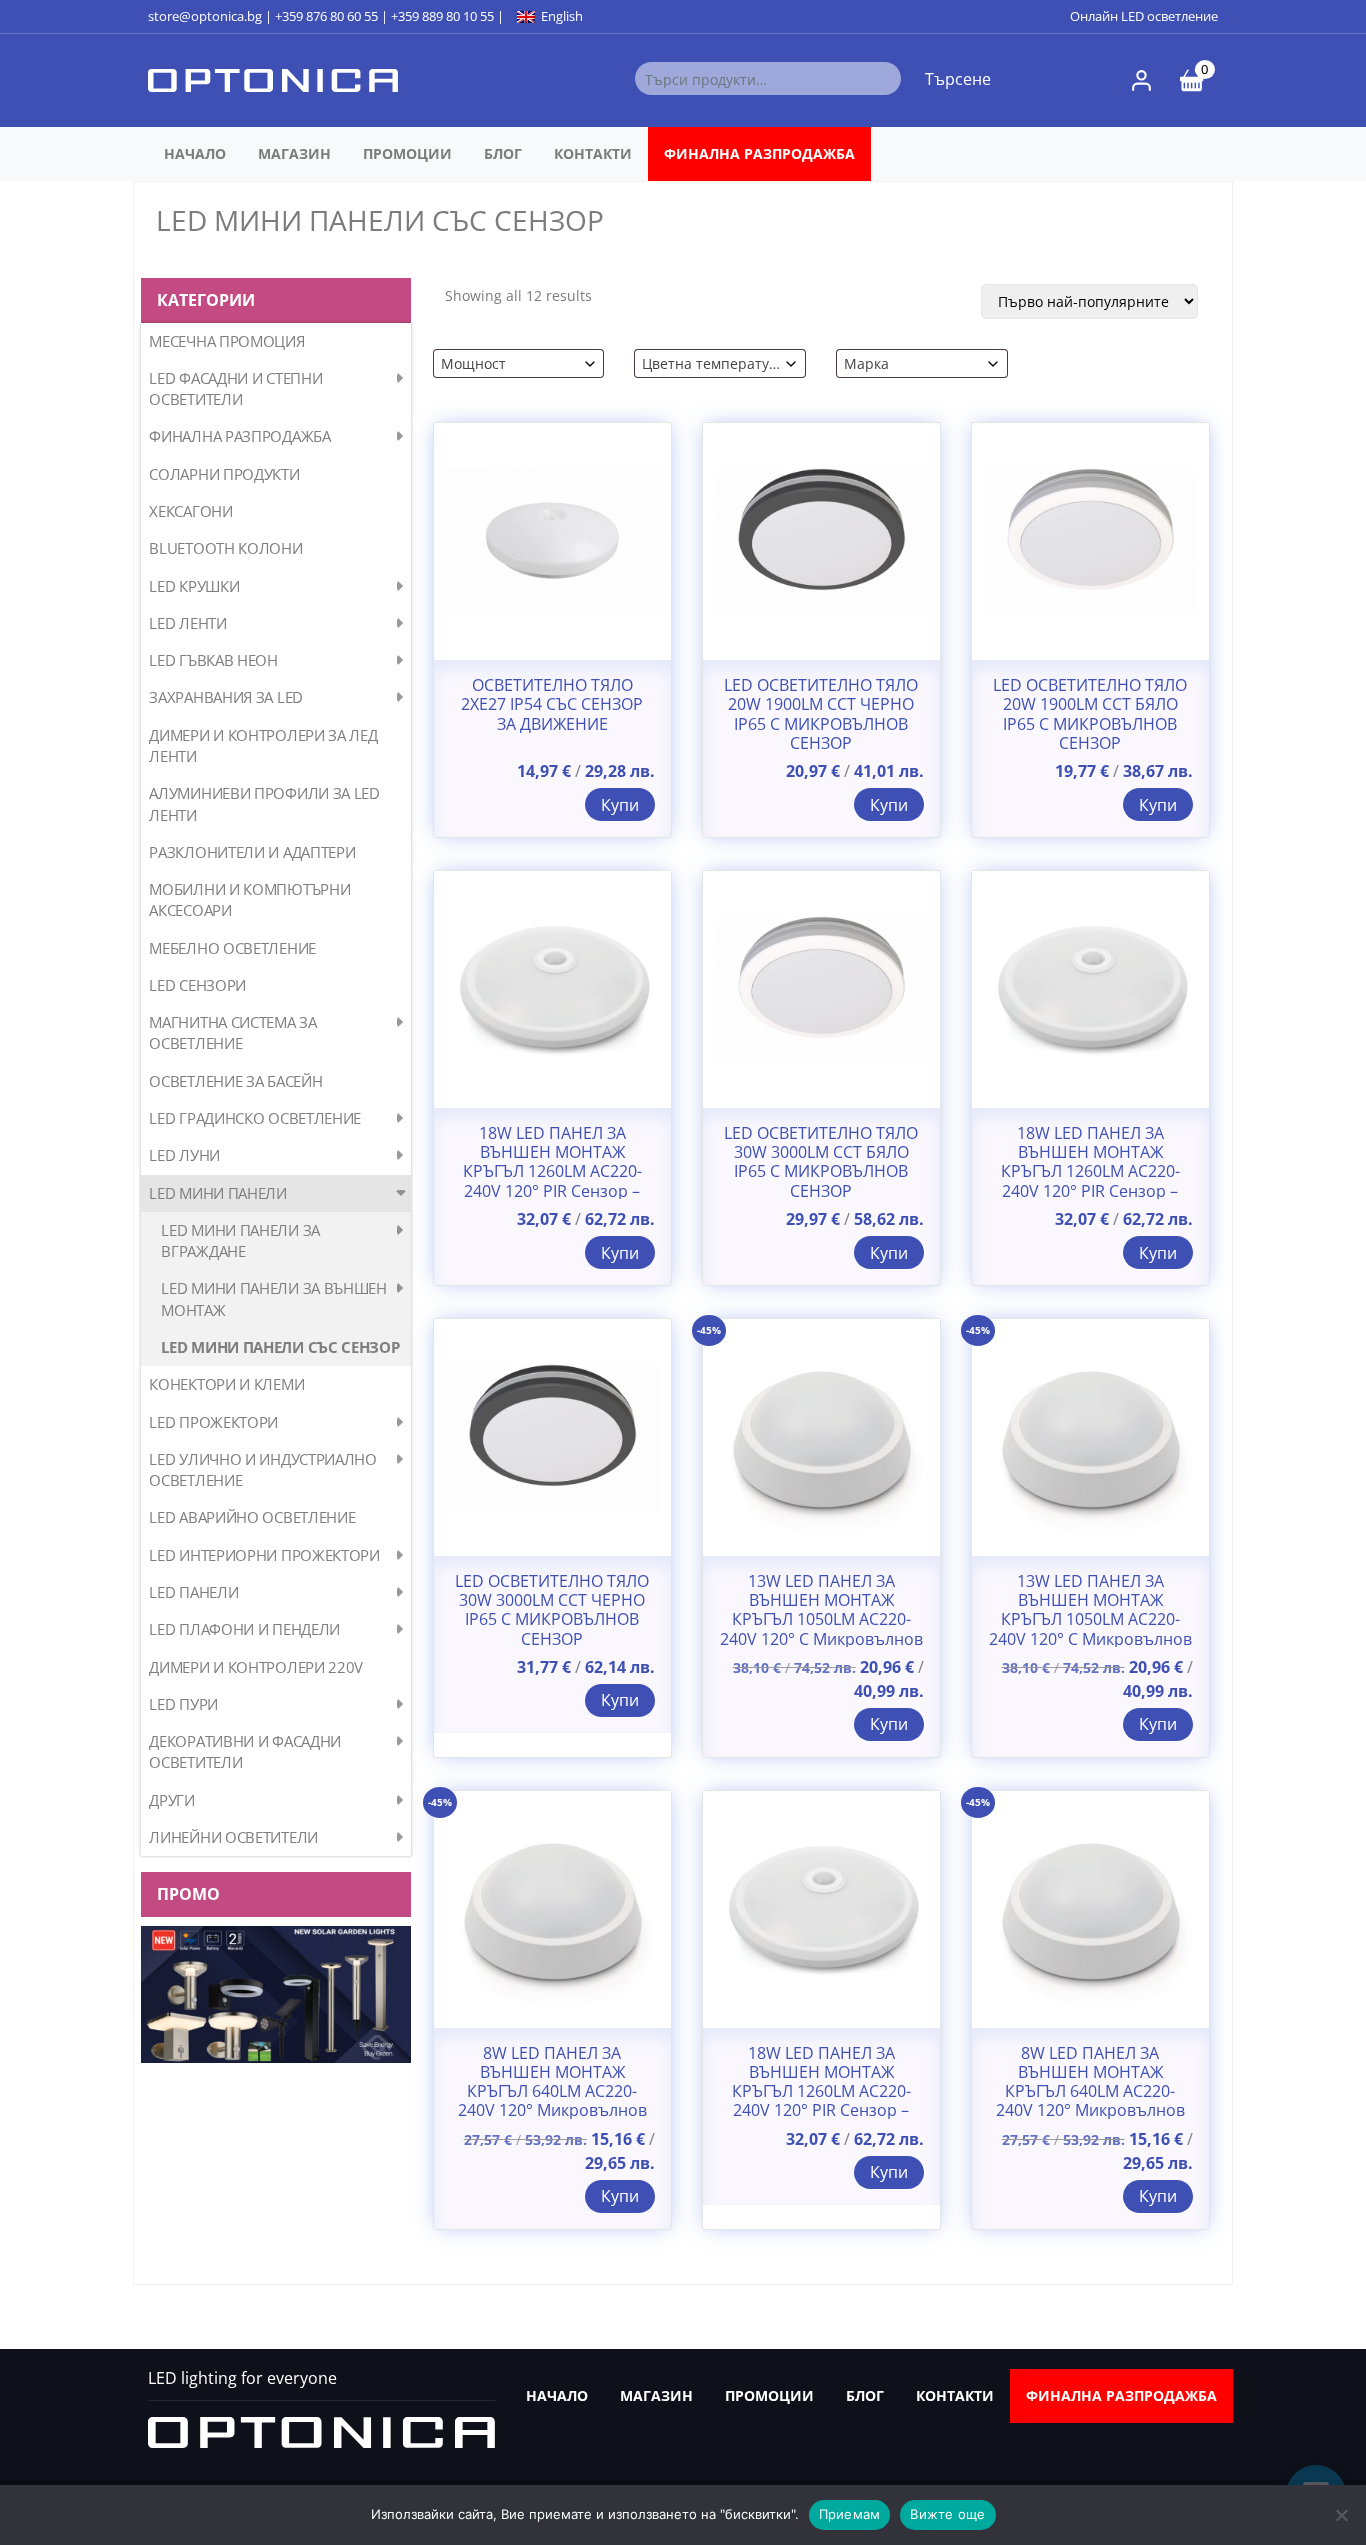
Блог (503, 153)
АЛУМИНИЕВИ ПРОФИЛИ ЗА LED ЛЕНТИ (264, 803)
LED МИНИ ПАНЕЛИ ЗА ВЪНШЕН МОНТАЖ (274, 1298)
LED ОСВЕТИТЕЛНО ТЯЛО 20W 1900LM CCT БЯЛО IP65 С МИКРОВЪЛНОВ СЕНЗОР (1090, 714)
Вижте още (947, 2514)
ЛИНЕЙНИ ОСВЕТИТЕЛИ (233, 1837)
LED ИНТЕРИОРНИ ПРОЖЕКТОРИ (264, 1555)
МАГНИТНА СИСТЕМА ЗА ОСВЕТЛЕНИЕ (232, 1032)
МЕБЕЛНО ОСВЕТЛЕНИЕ (232, 948)
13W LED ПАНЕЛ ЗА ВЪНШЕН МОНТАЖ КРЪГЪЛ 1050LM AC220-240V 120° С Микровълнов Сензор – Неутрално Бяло (1090, 1620)
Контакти (593, 153)
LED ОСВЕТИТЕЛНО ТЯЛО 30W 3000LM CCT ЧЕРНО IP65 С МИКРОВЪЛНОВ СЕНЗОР (552, 1610)
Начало (195, 153)
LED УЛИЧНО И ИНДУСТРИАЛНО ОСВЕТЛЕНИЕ (263, 1469)
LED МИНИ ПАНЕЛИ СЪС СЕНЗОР (280, 1347)
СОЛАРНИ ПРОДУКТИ (224, 474)
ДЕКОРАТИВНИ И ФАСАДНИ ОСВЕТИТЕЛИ (245, 1751)
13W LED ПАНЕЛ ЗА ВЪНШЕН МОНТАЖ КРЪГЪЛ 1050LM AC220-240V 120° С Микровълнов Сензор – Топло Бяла (821, 1620)
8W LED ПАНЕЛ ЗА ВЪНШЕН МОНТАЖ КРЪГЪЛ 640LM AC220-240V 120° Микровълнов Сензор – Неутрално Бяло (1090, 2092)
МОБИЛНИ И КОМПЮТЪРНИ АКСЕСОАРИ (249, 899)
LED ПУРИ (183, 1704)
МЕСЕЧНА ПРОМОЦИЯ (226, 341)
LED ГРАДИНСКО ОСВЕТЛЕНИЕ (255, 1118)
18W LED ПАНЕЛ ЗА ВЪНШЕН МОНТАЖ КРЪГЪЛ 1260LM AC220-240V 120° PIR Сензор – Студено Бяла (552, 1172)
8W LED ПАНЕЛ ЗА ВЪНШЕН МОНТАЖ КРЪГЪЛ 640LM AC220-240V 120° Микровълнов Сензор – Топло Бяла (552, 2092)
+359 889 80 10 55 (442, 16)
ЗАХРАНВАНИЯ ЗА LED (226, 697)
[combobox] (519, 364)
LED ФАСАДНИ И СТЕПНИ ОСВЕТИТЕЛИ (235, 388)
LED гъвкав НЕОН (213, 660)
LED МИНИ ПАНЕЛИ (218, 1193)
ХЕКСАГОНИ (190, 511)
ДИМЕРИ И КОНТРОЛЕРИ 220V (256, 1667)
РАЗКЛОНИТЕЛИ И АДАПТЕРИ (252, 852)
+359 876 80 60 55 (326, 16)
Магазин (294, 153)
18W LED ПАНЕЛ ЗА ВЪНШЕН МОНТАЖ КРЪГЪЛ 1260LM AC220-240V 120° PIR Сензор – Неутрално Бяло (821, 2092)
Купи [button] (620, 805)
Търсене (958, 79)
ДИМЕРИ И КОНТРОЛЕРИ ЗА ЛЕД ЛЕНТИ (263, 745)
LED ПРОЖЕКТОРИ (213, 1422)
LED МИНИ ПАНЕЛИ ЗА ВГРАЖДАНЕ (240, 1240)
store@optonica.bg (205, 16)
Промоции (407, 153)
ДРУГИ (172, 1800)
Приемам (850, 2514)
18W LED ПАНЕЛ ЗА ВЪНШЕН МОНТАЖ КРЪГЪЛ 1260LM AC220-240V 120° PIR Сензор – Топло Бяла (1090, 1172)
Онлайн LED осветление (1144, 16)
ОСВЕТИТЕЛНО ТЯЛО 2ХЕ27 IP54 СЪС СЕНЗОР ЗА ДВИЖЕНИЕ (552, 705)
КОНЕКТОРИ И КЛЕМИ (226, 1384)
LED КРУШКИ (194, 586)
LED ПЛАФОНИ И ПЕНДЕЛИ (244, 1629)
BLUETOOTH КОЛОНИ (225, 548)
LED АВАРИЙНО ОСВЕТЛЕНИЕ (252, 1517)
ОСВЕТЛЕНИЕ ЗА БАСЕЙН (235, 1081)
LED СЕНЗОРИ (197, 985)
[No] (1341, 2515)
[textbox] (512, 364)
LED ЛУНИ (184, 1155)
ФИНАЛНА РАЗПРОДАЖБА (759, 153)
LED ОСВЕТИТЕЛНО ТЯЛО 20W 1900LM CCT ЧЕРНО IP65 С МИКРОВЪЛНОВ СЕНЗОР (821, 714)
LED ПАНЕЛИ (193, 1592)
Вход (1141, 80)
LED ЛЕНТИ (187, 623)
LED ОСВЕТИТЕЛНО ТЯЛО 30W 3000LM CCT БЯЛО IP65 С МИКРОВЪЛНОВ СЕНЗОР (821, 1162)
